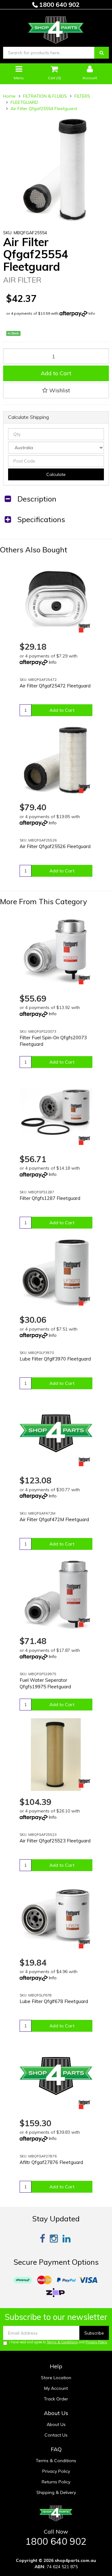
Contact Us (56, 2435)
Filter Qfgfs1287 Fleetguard (50, 1198)
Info (92, 313)
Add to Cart (56, 373)
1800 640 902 (59, 5)
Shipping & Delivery (56, 2492)
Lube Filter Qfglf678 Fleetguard (54, 2001)
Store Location (56, 2378)
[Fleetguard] (85, 628)
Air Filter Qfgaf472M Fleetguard (54, 1519)
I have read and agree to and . (59, 2342)
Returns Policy (56, 2482)
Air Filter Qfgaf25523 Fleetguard (55, 1841)
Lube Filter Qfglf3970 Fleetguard (55, 1359)
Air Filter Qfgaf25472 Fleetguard (55, 686)
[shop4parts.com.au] (56, 28)
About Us (56, 2424)
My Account (56, 2388)
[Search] (102, 53)
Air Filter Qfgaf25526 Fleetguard (55, 846)
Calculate (56, 474)
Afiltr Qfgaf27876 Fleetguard (51, 2162)
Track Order (56, 2399)
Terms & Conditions (62, 2342)
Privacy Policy (96, 2342)
